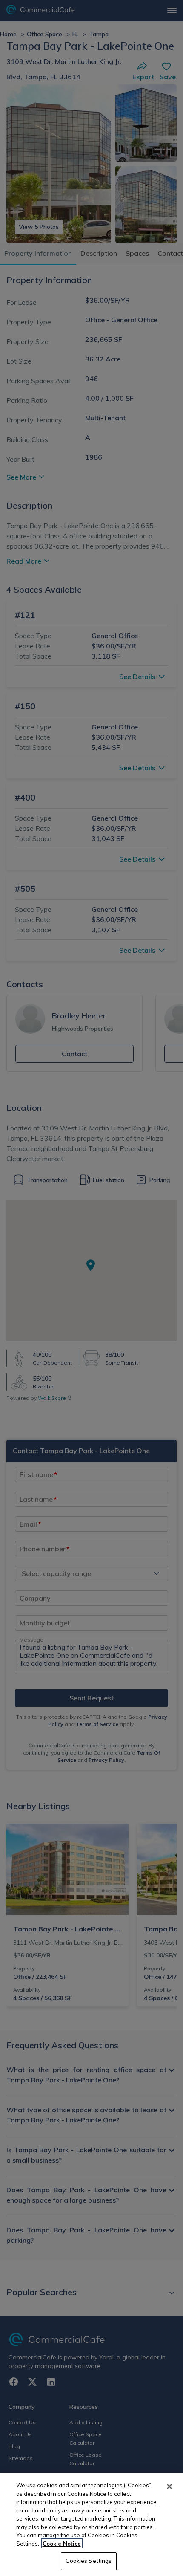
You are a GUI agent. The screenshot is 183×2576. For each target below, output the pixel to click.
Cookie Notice (62, 2544)
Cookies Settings (89, 2561)
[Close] (169, 2486)
